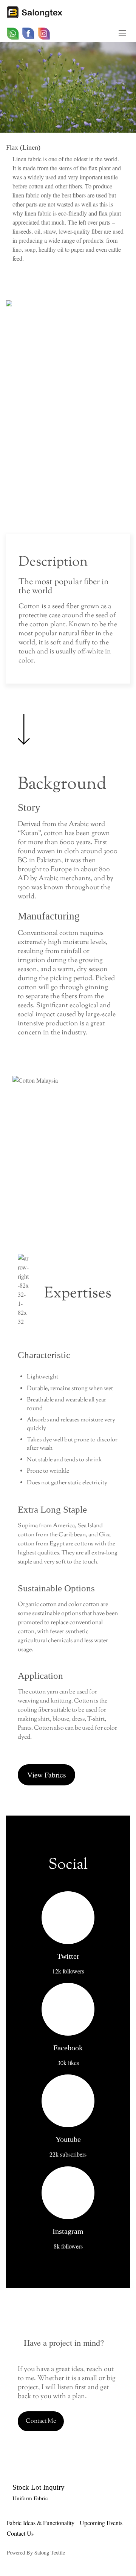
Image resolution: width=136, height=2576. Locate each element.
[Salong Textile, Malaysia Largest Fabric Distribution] (38, 14)
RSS (65, 34)
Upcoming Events (101, 2523)
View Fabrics (47, 1775)
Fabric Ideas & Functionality (41, 2523)
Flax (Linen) (23, 147)
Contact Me (41, 2421)
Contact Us (20, 2533)
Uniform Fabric (30, 2498)
